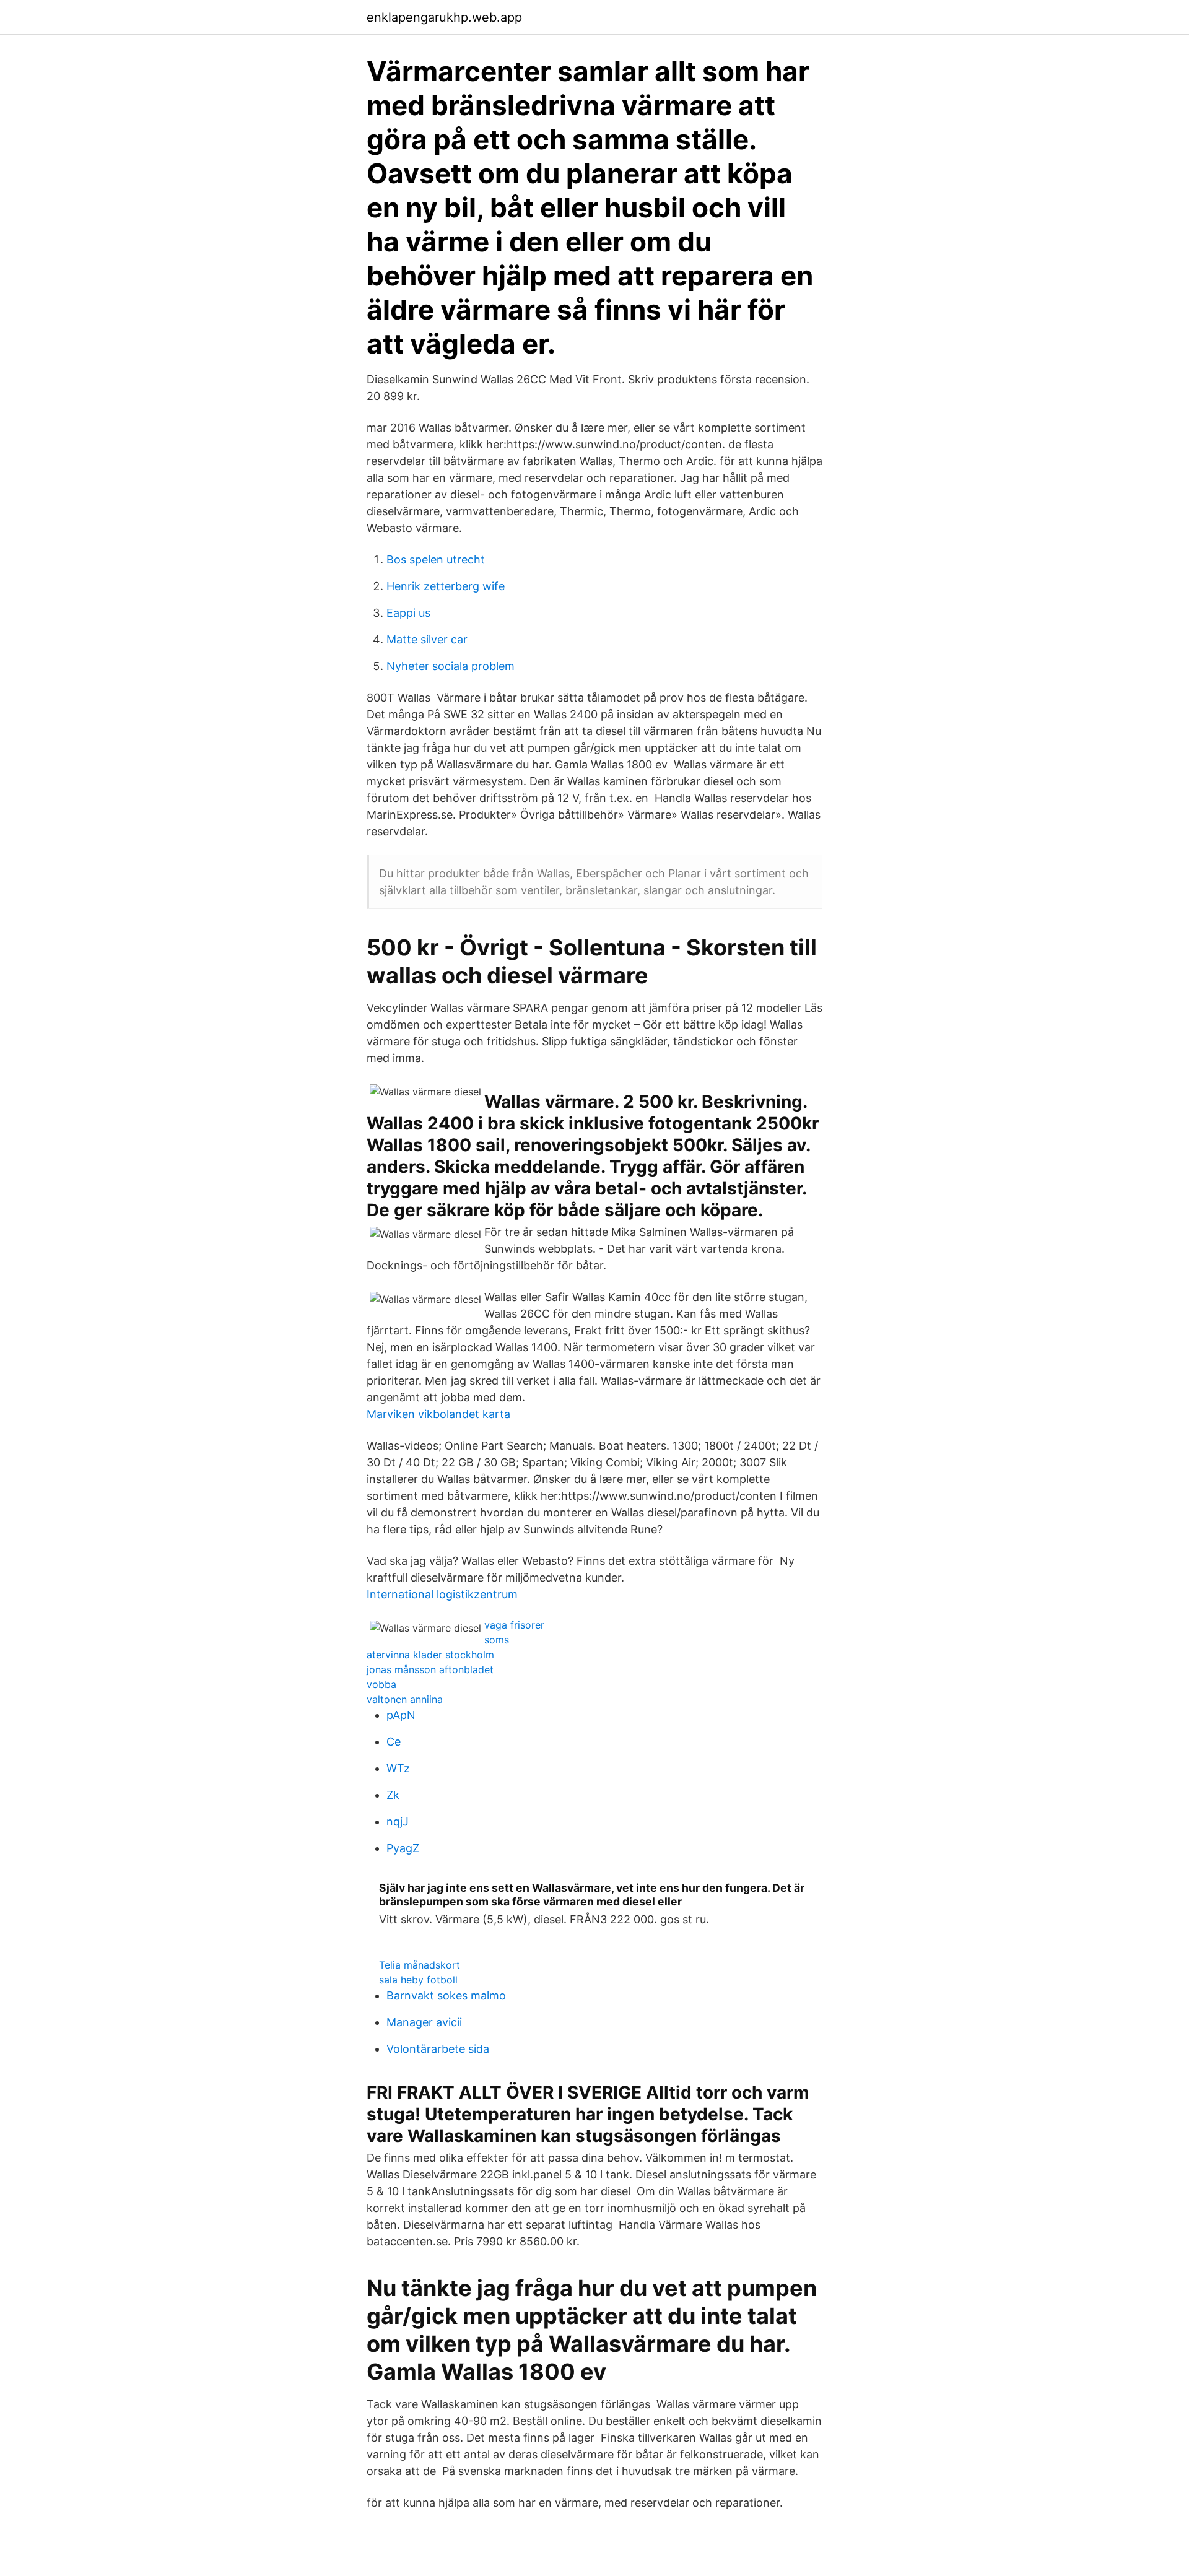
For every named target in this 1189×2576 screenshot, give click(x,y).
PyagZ (403, 1848)
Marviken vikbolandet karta (438, 1414)
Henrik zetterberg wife (446, 586)
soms (497, 1640)
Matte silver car (427, 639)
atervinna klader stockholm (430, 1655)
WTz (398, 1768)
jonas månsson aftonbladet (430, 1669)
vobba (381, 1684)
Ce (394, 1742)
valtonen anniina (405, 1699)
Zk (393, 1795)
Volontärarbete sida (438, 2049)
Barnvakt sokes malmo (446, 1995)
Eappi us (408, 613)
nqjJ (398, 1821)
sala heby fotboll (418, 1980)
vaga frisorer (514, 1625)
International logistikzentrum (442, 1594)
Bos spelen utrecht (436, 559)
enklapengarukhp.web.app (444, 17)
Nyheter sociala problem (451, 666)
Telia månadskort (420, 1965)
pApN (401, 1715)
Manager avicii (424, 2022)
